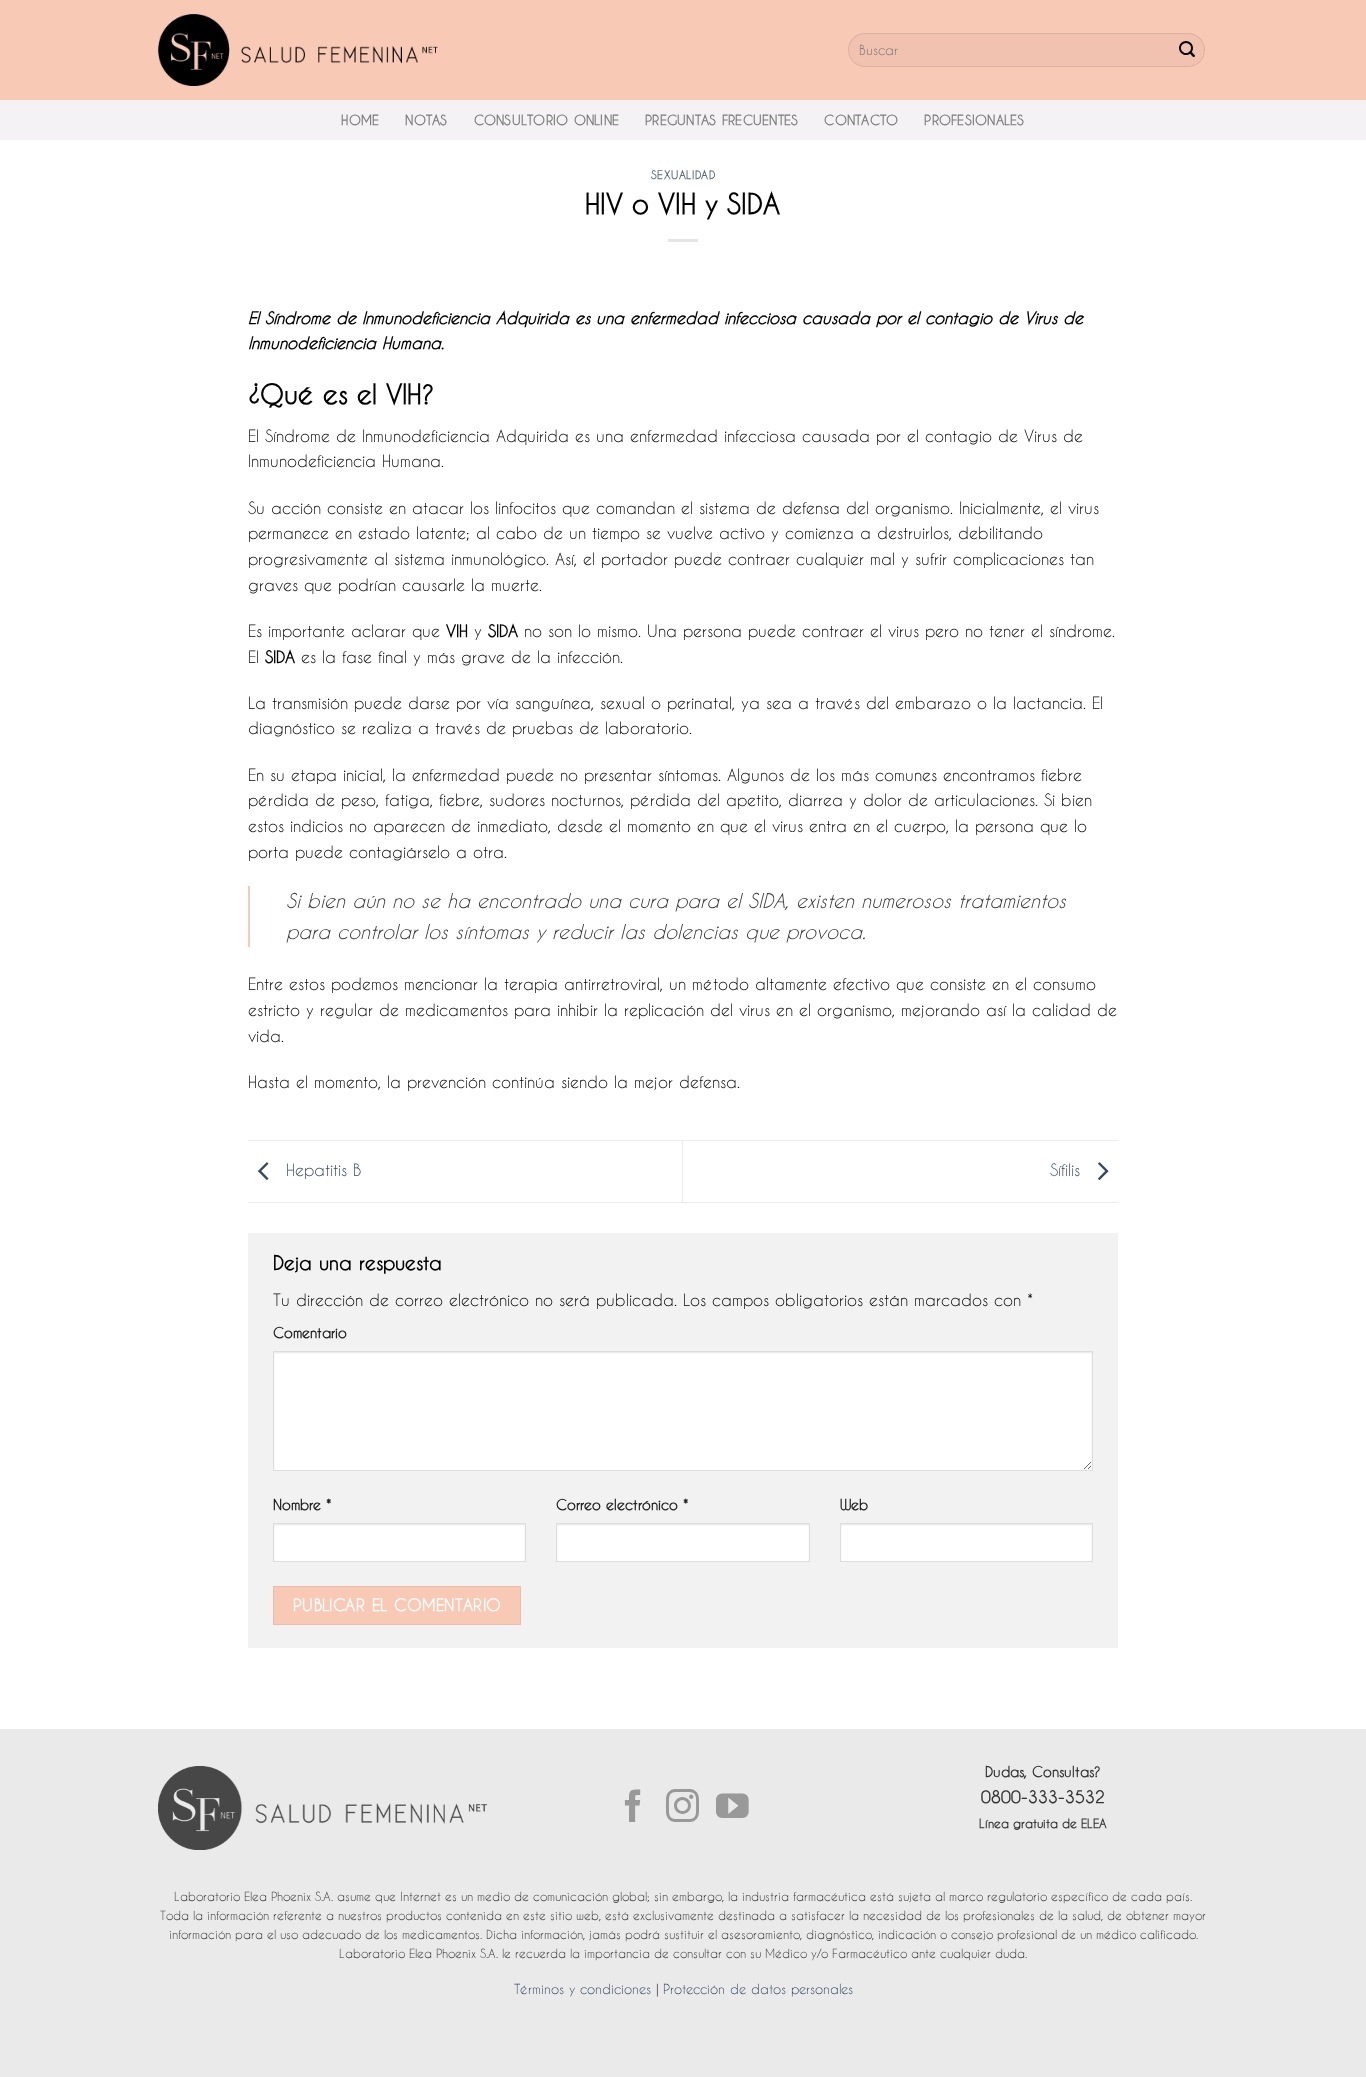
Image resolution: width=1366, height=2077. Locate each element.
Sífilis (1068, 1170)
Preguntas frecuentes (721, 120)
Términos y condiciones (582, 1989)
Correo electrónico (622, 1505)
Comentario (310, 1333)
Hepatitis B (320, 1170)
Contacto (861, 120)
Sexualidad (683, 175)
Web (854, 1505)
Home (360, 120)
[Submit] (1187, 50)
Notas (426, 120)
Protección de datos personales (758, 1989)
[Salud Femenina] (298, 49)
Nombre (302, 1505)
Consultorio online (547, 120)
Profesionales (974, 120)
